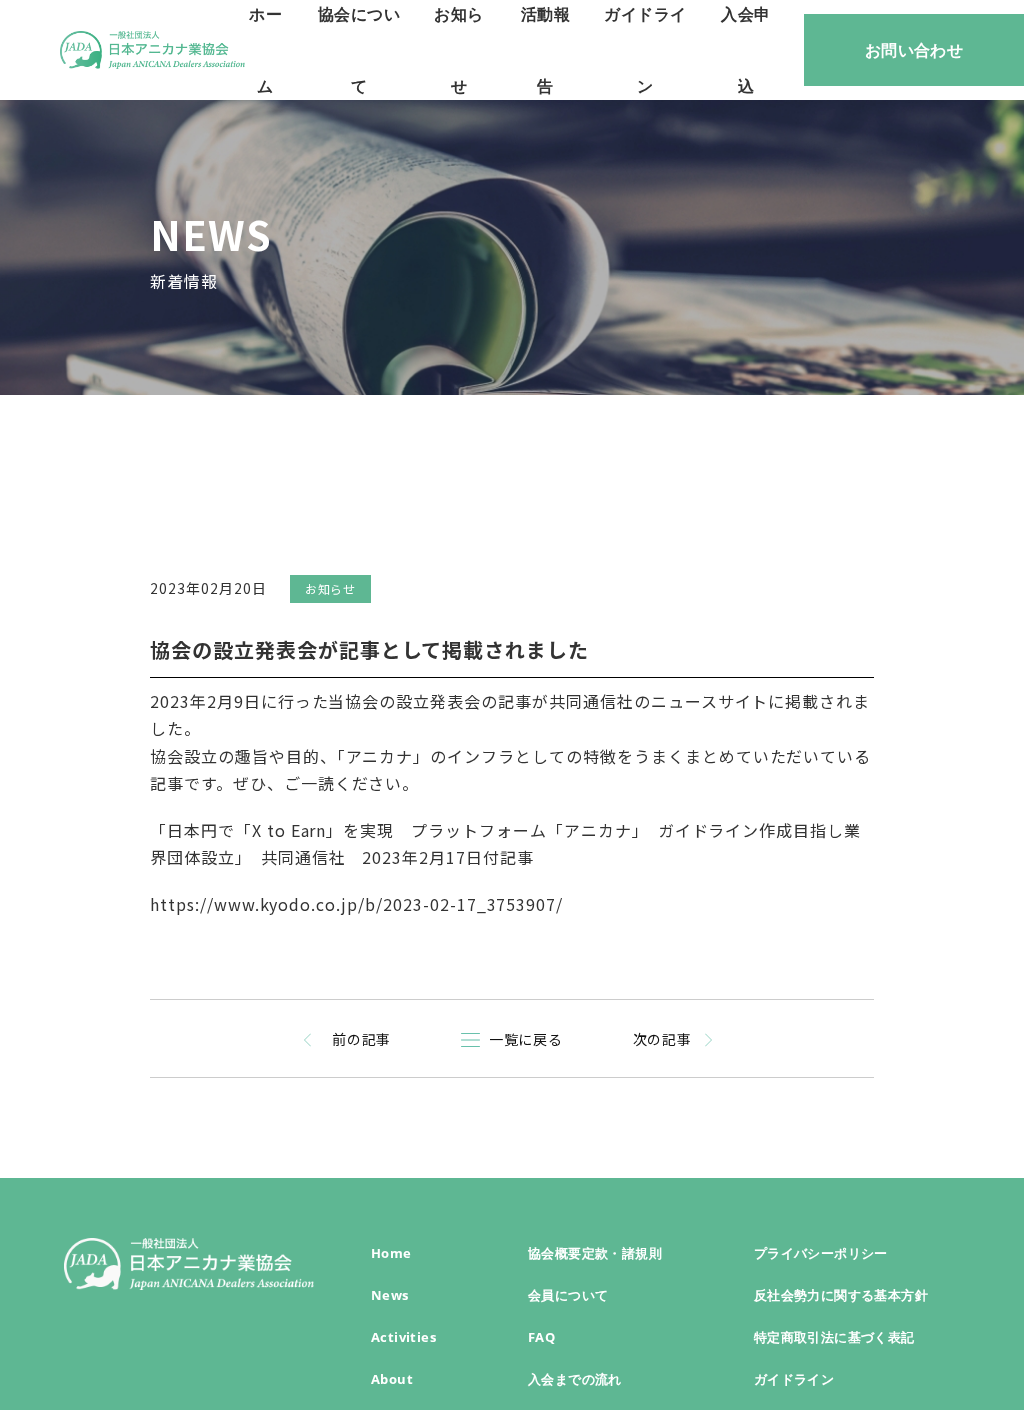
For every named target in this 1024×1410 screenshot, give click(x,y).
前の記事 (362, 1039)
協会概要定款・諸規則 (595, 1253)
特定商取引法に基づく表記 (834, 1337)
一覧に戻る (526, 1039)
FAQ (541, 1337)
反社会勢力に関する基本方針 (841, 1295)
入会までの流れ (575, 1379)
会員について (568, 1295)
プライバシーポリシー (821, 1253)
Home (391, 1253)
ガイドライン (794, 1379)
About (392, 1379)
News (390, 1295)
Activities (403, 1337)
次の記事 (663, 1039)
